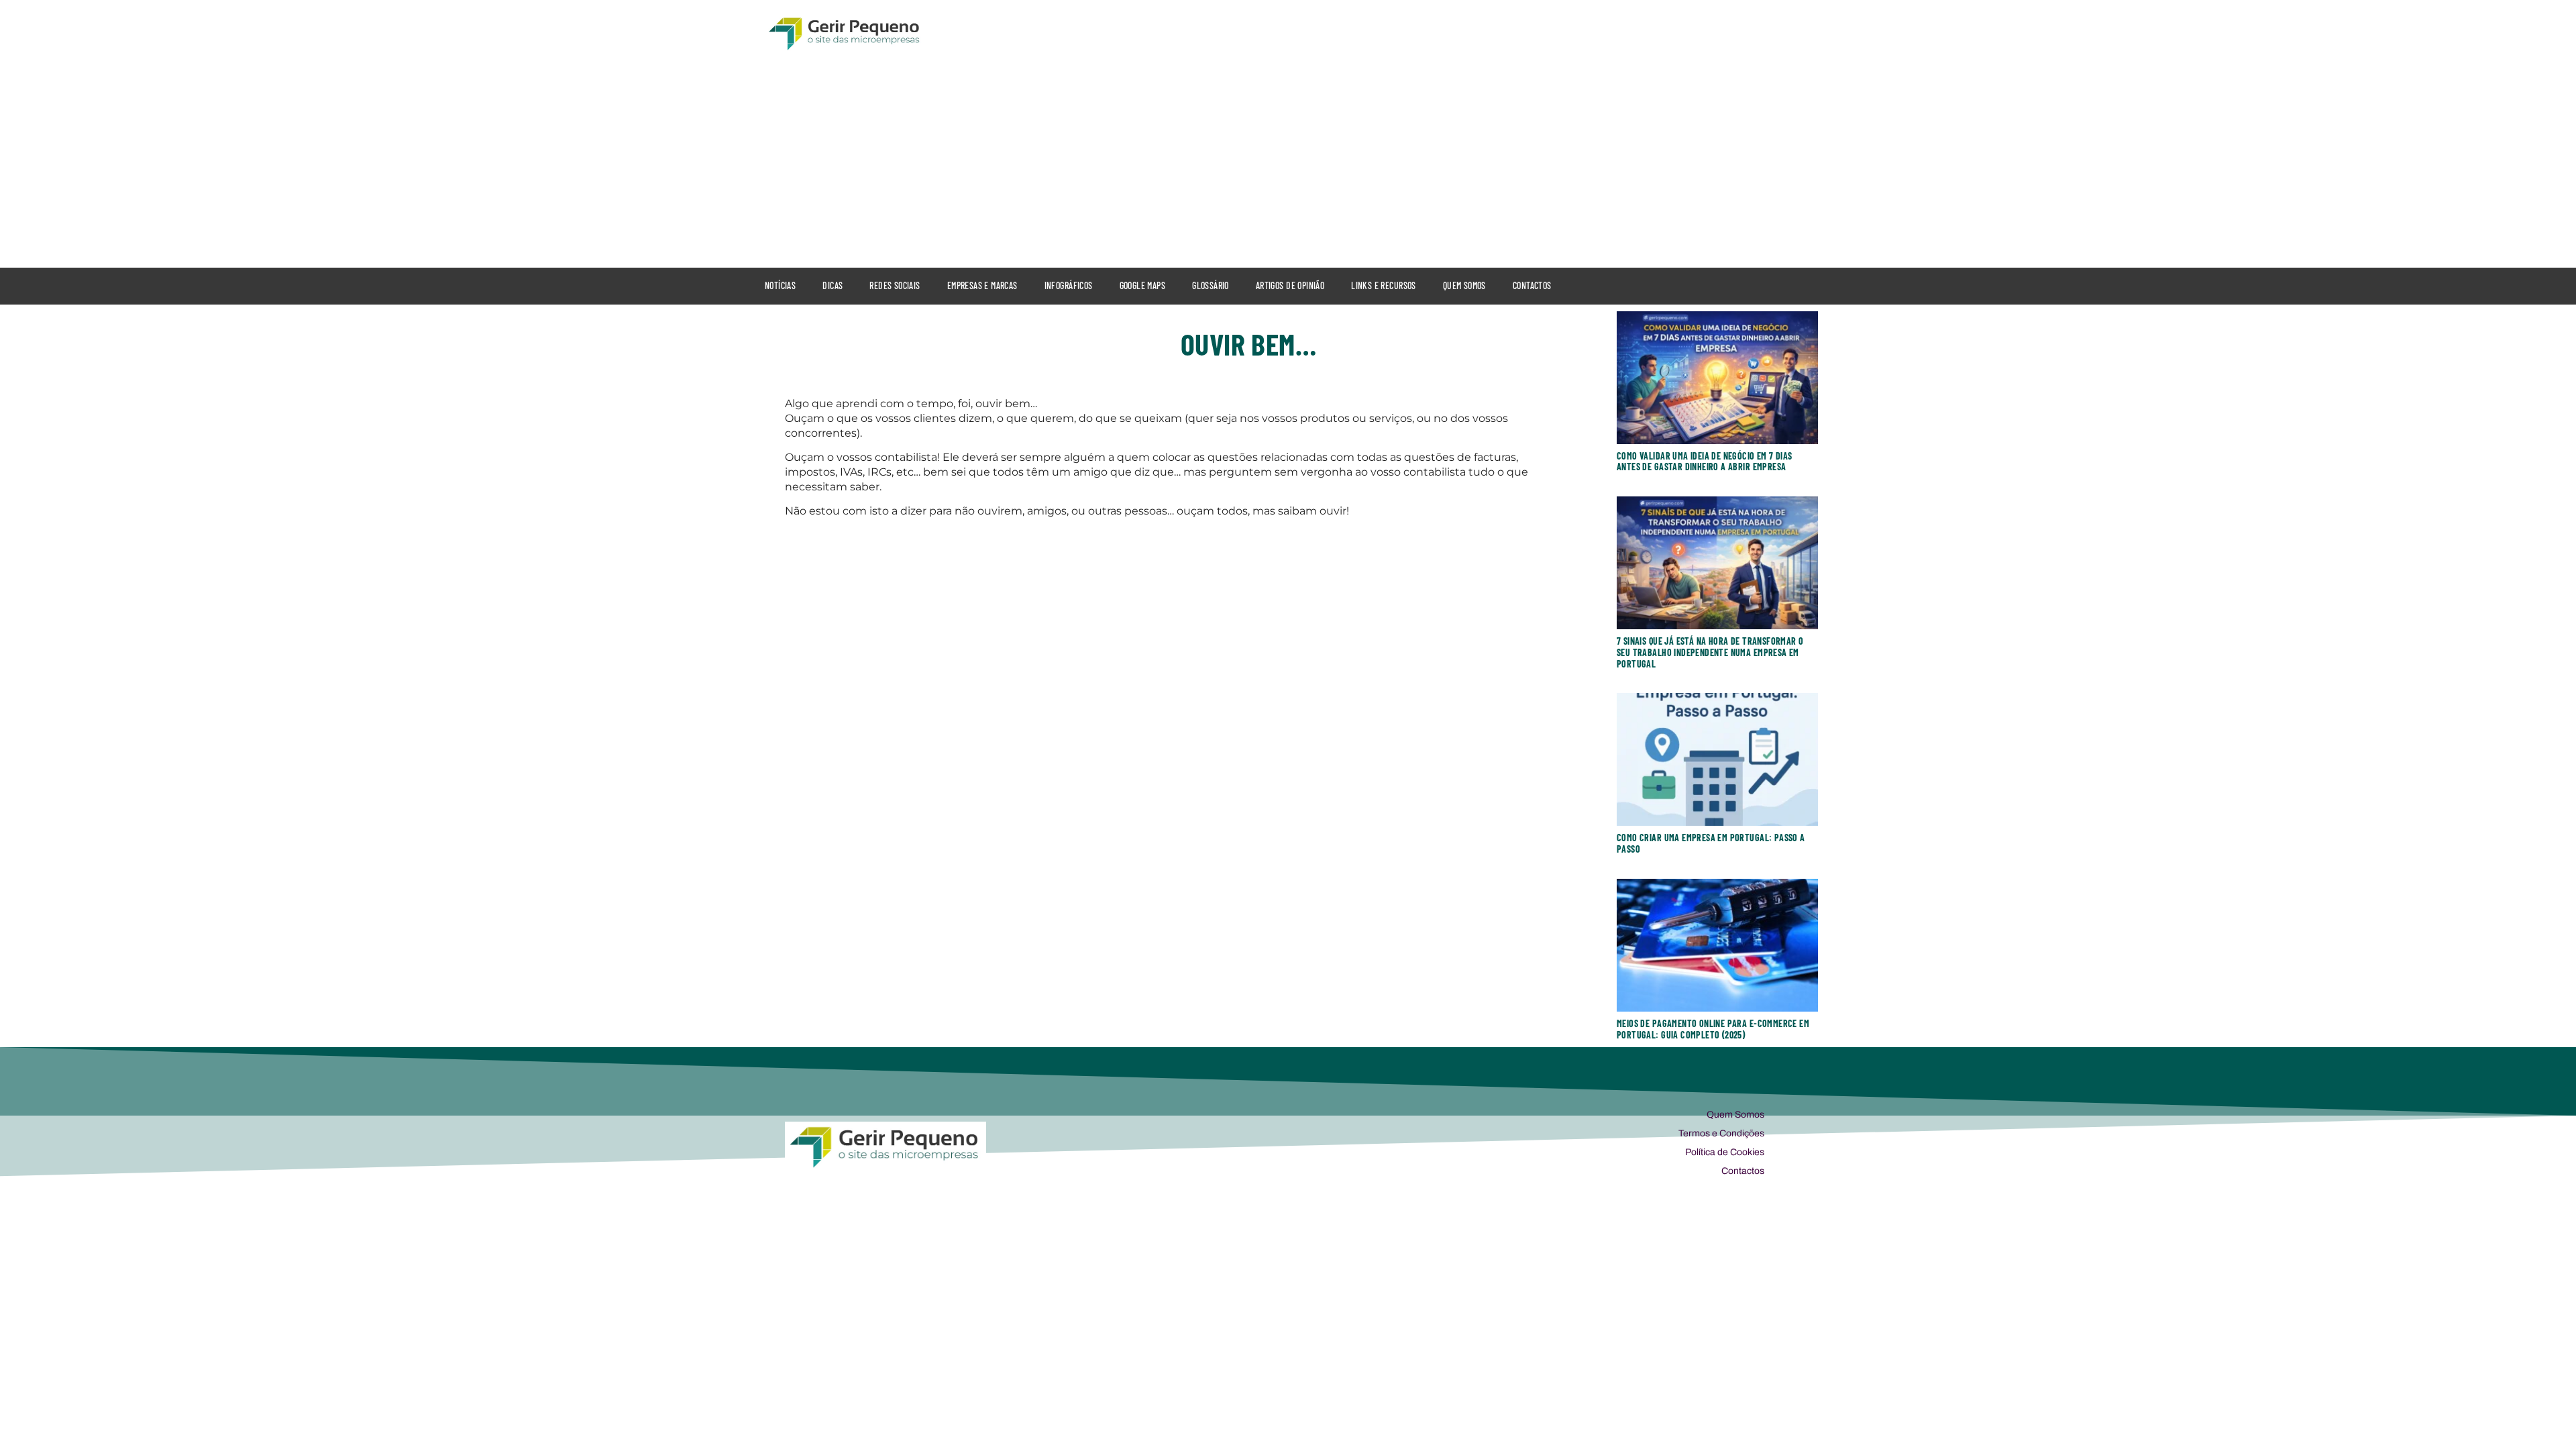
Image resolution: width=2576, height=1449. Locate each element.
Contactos (1532, 285)
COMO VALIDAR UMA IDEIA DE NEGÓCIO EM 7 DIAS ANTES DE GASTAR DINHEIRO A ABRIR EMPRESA (1705, 462)
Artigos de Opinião (1290, 285)
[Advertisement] (1288, 160)
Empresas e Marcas (982, 285)
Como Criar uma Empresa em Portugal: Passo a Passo (1711, 843)
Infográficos (1069, 285)
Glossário (1211, 285)
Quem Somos (1464, 285)
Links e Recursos (1384, 285)
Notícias (780, 285)
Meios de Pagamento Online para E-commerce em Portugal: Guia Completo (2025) (1713, 1029)
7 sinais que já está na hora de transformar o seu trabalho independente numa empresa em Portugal (1710, 652)
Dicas (833, 285)
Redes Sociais (895, 285)
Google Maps (1143, 285)
